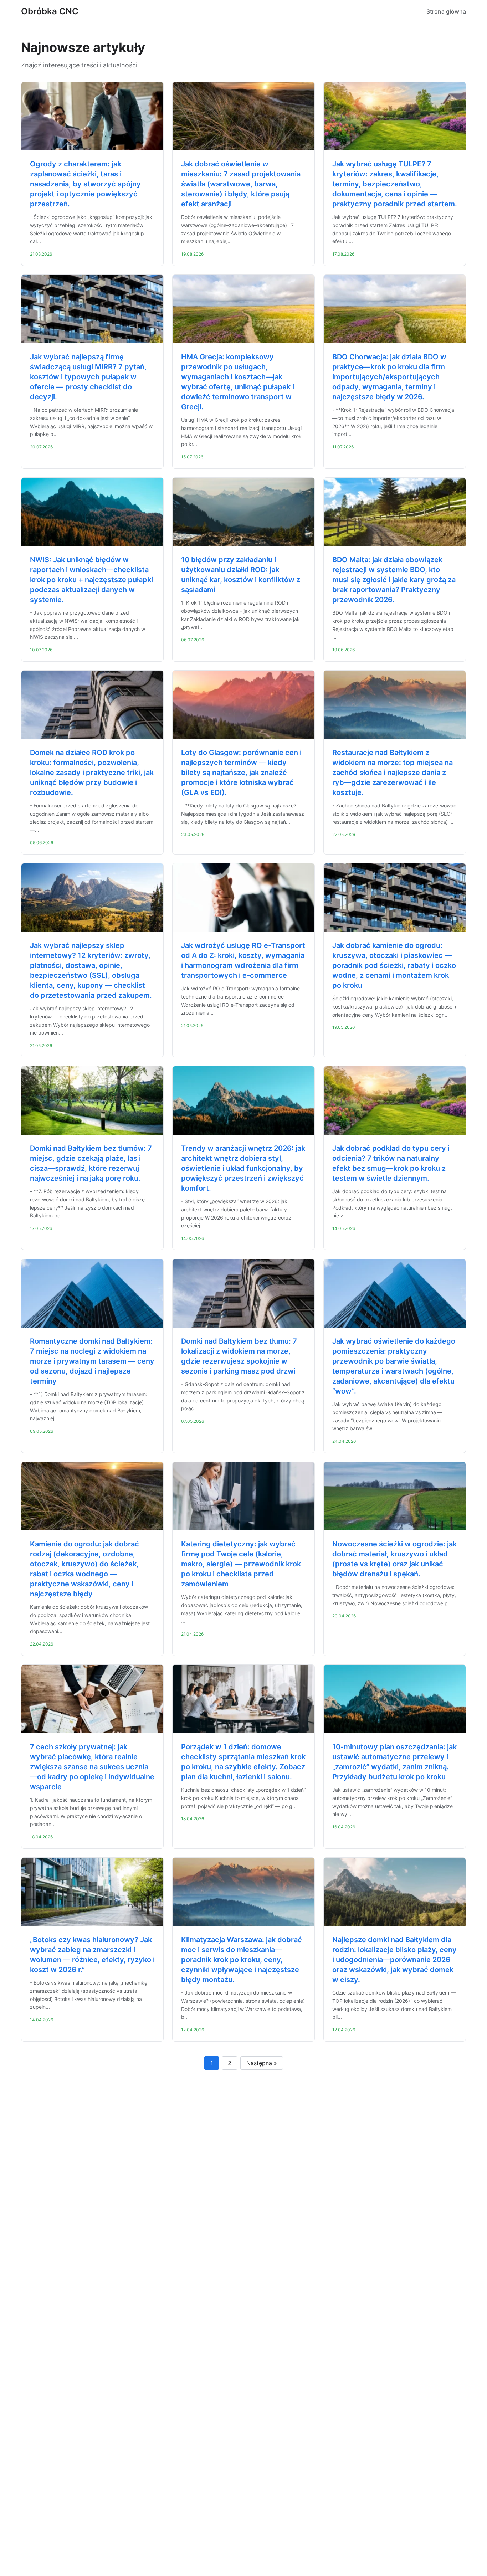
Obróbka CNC (50, 11)
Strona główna (446, 11)
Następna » (262, 2063)
